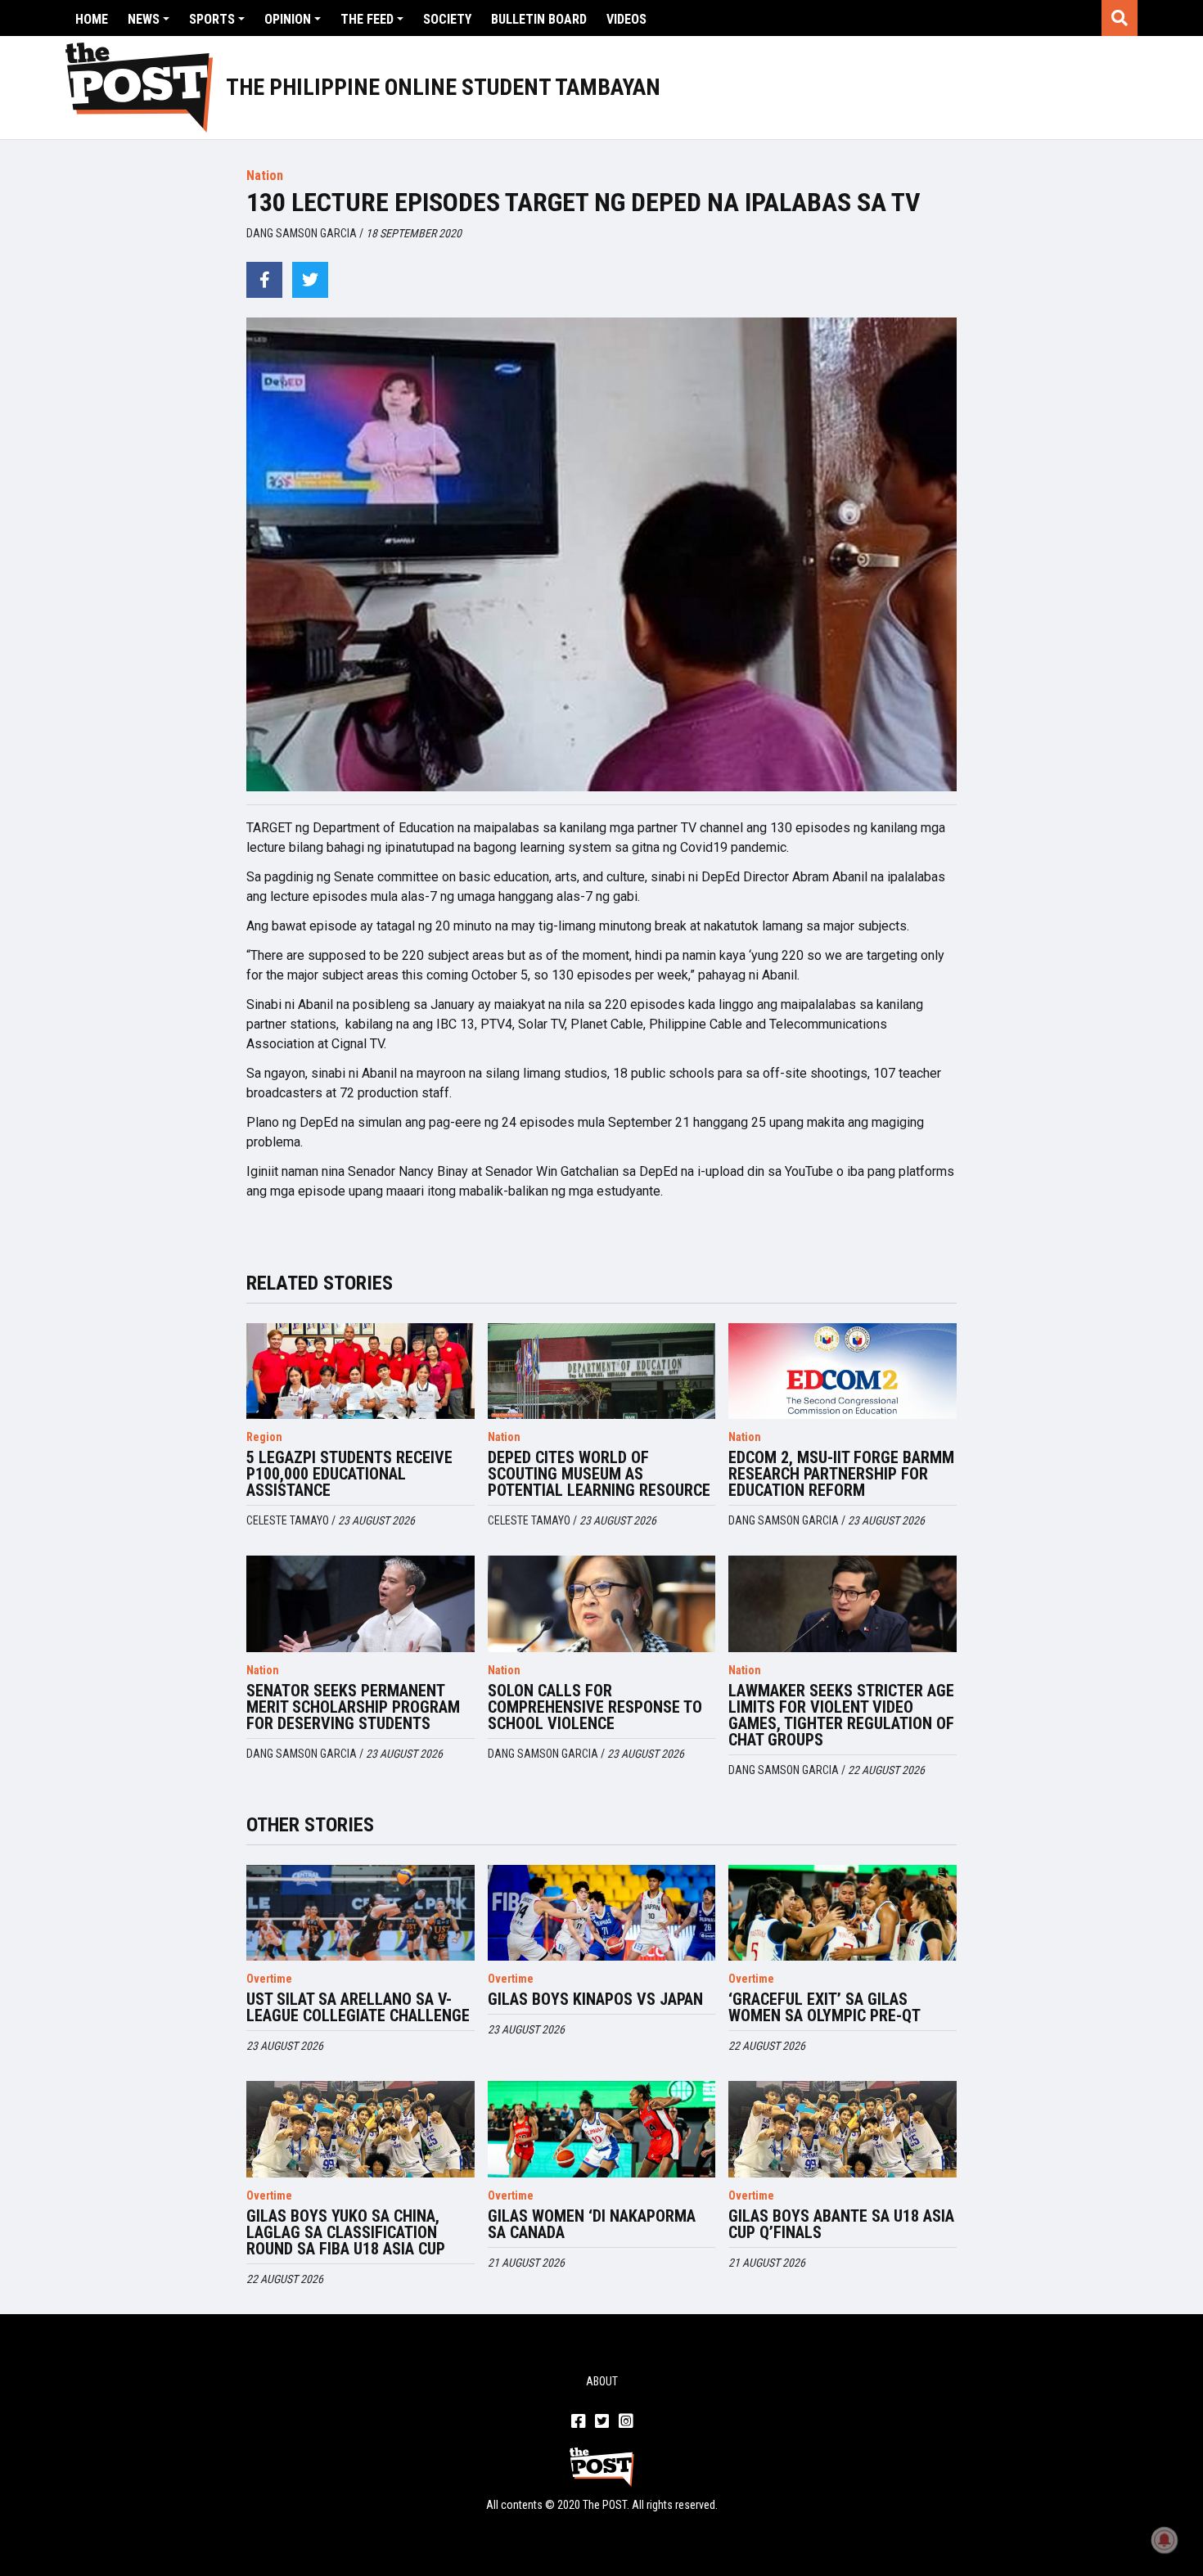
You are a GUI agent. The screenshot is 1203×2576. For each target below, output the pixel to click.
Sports (212, 19)
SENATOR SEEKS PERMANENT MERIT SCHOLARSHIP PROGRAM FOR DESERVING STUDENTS (353, 1707)
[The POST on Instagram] (626, 2422)
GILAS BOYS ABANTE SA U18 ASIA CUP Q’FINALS (841, 2224)
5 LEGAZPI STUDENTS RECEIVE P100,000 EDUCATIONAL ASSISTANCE (349, 1474)
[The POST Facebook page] (578, 2422)
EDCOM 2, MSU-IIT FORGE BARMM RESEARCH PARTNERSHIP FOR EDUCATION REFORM (841, 1474)
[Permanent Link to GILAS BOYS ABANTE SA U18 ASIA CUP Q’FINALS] (843, 2129)
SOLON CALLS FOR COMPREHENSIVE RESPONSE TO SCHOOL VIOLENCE (595, 1707)
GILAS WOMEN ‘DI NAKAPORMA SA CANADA (592, 2224)
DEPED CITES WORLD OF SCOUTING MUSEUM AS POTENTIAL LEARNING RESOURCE (599, 1474)
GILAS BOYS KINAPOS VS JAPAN (595, 1999)
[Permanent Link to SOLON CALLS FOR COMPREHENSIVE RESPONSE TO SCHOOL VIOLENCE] (602, 1604)
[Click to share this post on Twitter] (310, 280)
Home (92, 19)
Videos (626, 19)
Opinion (288, 19)
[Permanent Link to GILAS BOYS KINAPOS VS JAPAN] (602, 1913)
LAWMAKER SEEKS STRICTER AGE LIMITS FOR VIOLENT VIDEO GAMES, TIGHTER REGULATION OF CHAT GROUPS (841, 1715)
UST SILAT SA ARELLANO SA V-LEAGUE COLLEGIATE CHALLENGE (358, 2007)
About (602, 2381)
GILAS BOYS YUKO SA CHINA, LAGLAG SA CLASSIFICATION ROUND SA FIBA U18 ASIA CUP (346, 2232)
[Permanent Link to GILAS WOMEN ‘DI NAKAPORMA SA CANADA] (602, 2129)
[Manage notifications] (1165, 2540)
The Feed (367, 19)
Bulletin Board (539, 19)
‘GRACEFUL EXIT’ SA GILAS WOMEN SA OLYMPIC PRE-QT (825, 2007)
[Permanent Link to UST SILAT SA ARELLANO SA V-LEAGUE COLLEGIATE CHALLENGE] (360, 1913)
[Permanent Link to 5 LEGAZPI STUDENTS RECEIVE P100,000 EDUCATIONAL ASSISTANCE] (360, 1371)
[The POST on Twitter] (602, 2422)
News (144, 19)
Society (447, 19)
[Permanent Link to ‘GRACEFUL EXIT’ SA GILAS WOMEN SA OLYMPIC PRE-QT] (843, 1913)
